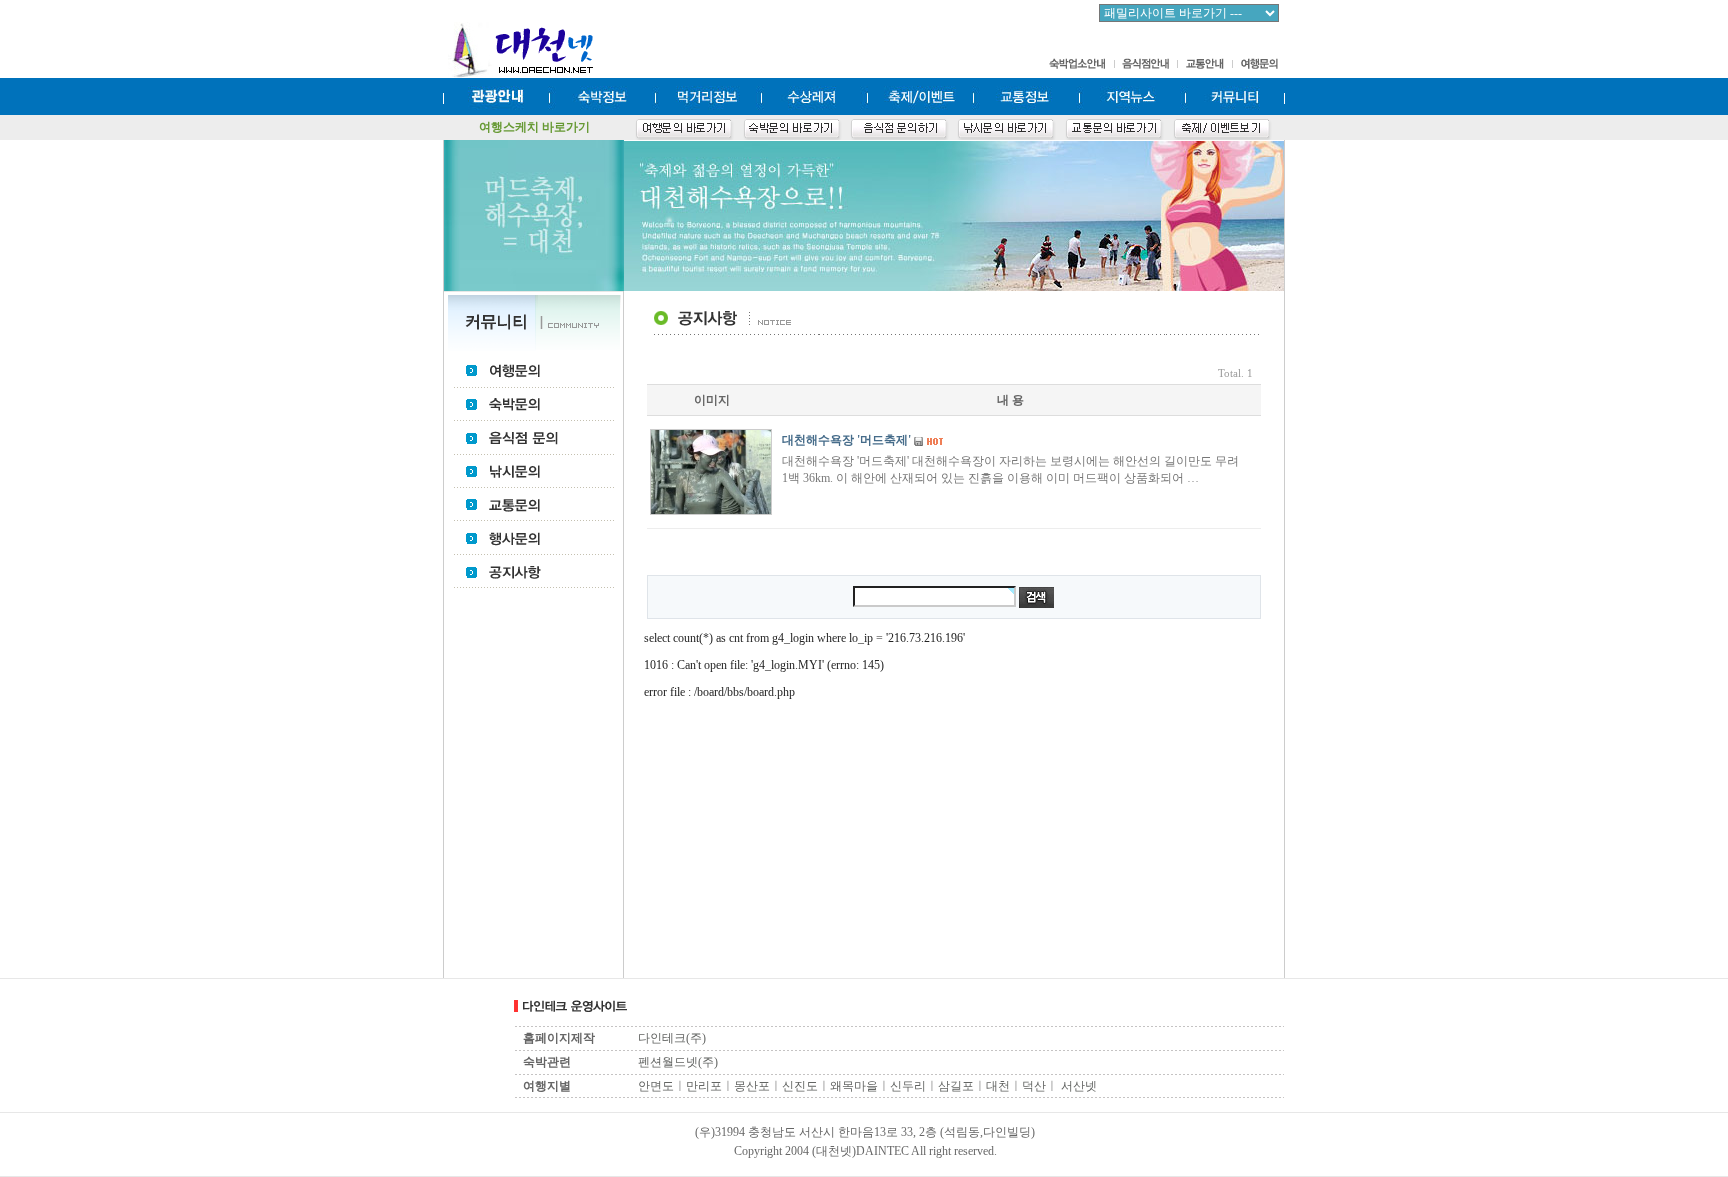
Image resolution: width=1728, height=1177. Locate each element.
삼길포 (956, 1086)
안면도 (656, 1086)
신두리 (908, 1086)
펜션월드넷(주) (678, 1062)
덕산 (1034, 1086)
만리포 (704, 1086)
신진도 (800, 1086)
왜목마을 (854, 1086)
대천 (998, 1086)
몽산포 (752, 1086)
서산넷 (1079, 1086)
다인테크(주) (672, 1038)
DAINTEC (882, 1151)
